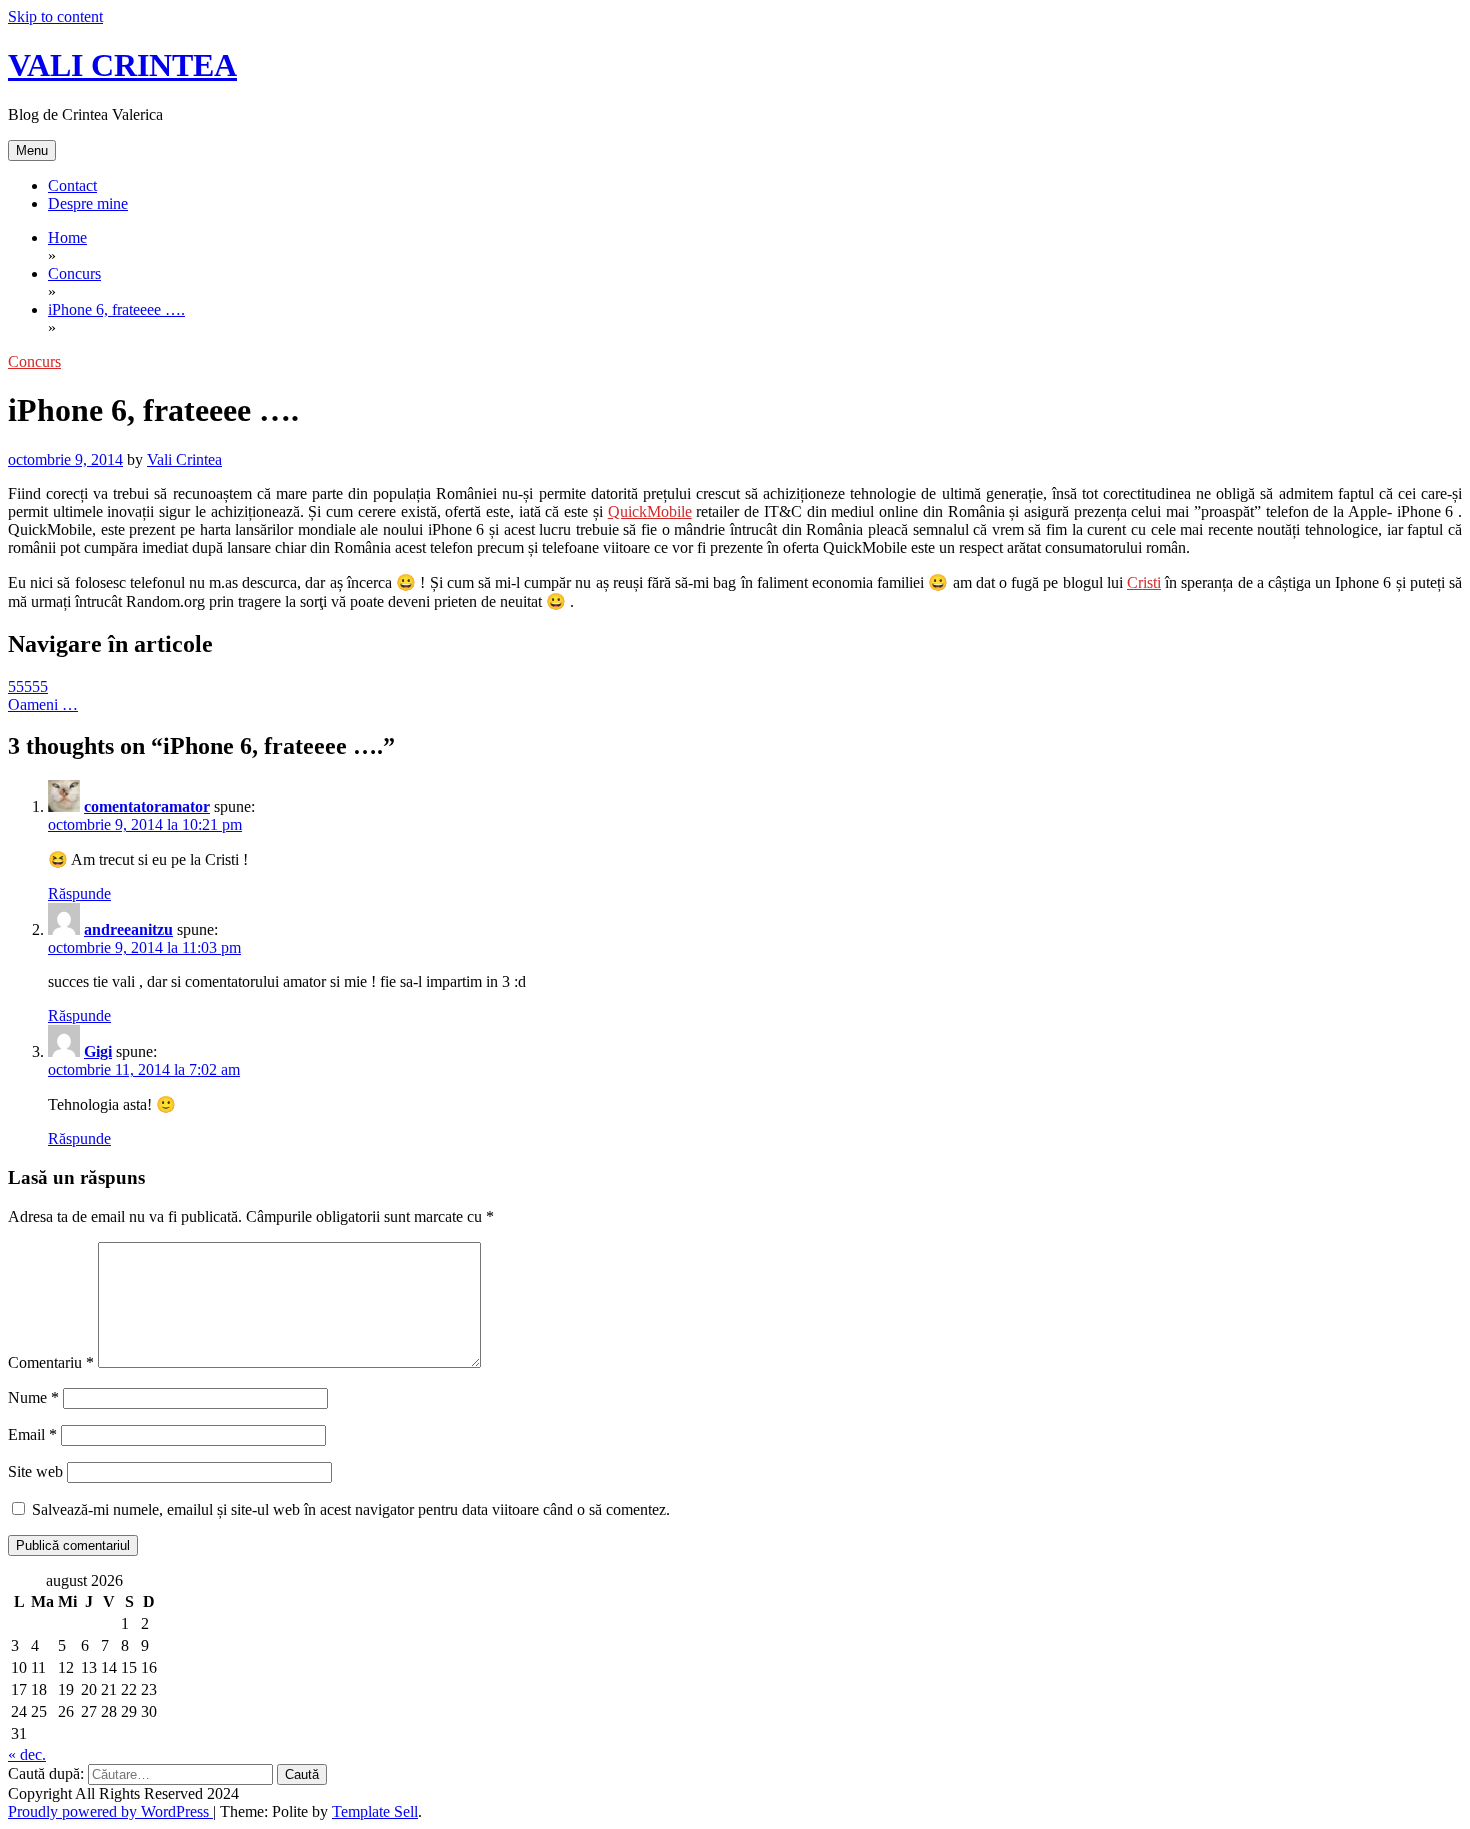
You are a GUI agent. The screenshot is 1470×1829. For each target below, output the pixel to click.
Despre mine (88, 203)
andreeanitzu (128, 929)
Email (32, 1434)
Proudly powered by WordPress (110, 1811)
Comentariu (51, 1362)
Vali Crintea (184, 459)
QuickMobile (650, 511)
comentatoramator (147, 806)
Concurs (34, 361)
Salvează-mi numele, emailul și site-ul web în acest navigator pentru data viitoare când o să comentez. (351, 1509)
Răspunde (79, 893)
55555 (28, 686)
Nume (33, 1397)
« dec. (27, 1754)
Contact (72, 185)
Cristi (1144, 582)
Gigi (98, 1051)
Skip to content (55, 16)
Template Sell (375, 1811)
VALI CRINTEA (122, 65)
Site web (35, 1471)
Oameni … (43, 704)
